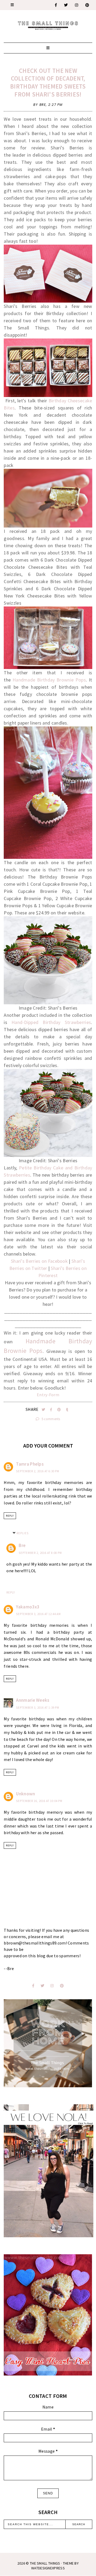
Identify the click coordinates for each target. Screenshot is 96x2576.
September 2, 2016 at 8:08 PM (40, 1553)
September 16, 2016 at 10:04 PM (39, 1801)
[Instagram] (77, 5)
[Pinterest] (87, 5)
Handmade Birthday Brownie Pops (49, 680)
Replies (23, 1533)
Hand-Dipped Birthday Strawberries (51, 1022)
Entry (42, 1395)
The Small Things (45, 2563)
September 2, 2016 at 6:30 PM (38, 1471)
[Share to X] (44, 1410)
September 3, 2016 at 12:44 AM (38, 1614)
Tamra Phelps (30, 1464)
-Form (53, 1395)
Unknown (25, 1794)
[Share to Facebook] (52, 1410)
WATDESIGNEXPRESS (48, 2568)
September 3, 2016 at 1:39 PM (38, 1708)
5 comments (51, 1419)
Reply (10, 1516)
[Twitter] (66, 5)
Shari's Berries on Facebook (39, 1261)
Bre (22, 1545)
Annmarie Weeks (33, 1700)
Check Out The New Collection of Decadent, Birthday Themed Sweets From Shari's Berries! (48, 83)
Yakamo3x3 (28, 1607)
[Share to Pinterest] (60, 1410)
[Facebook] (56, 5)
